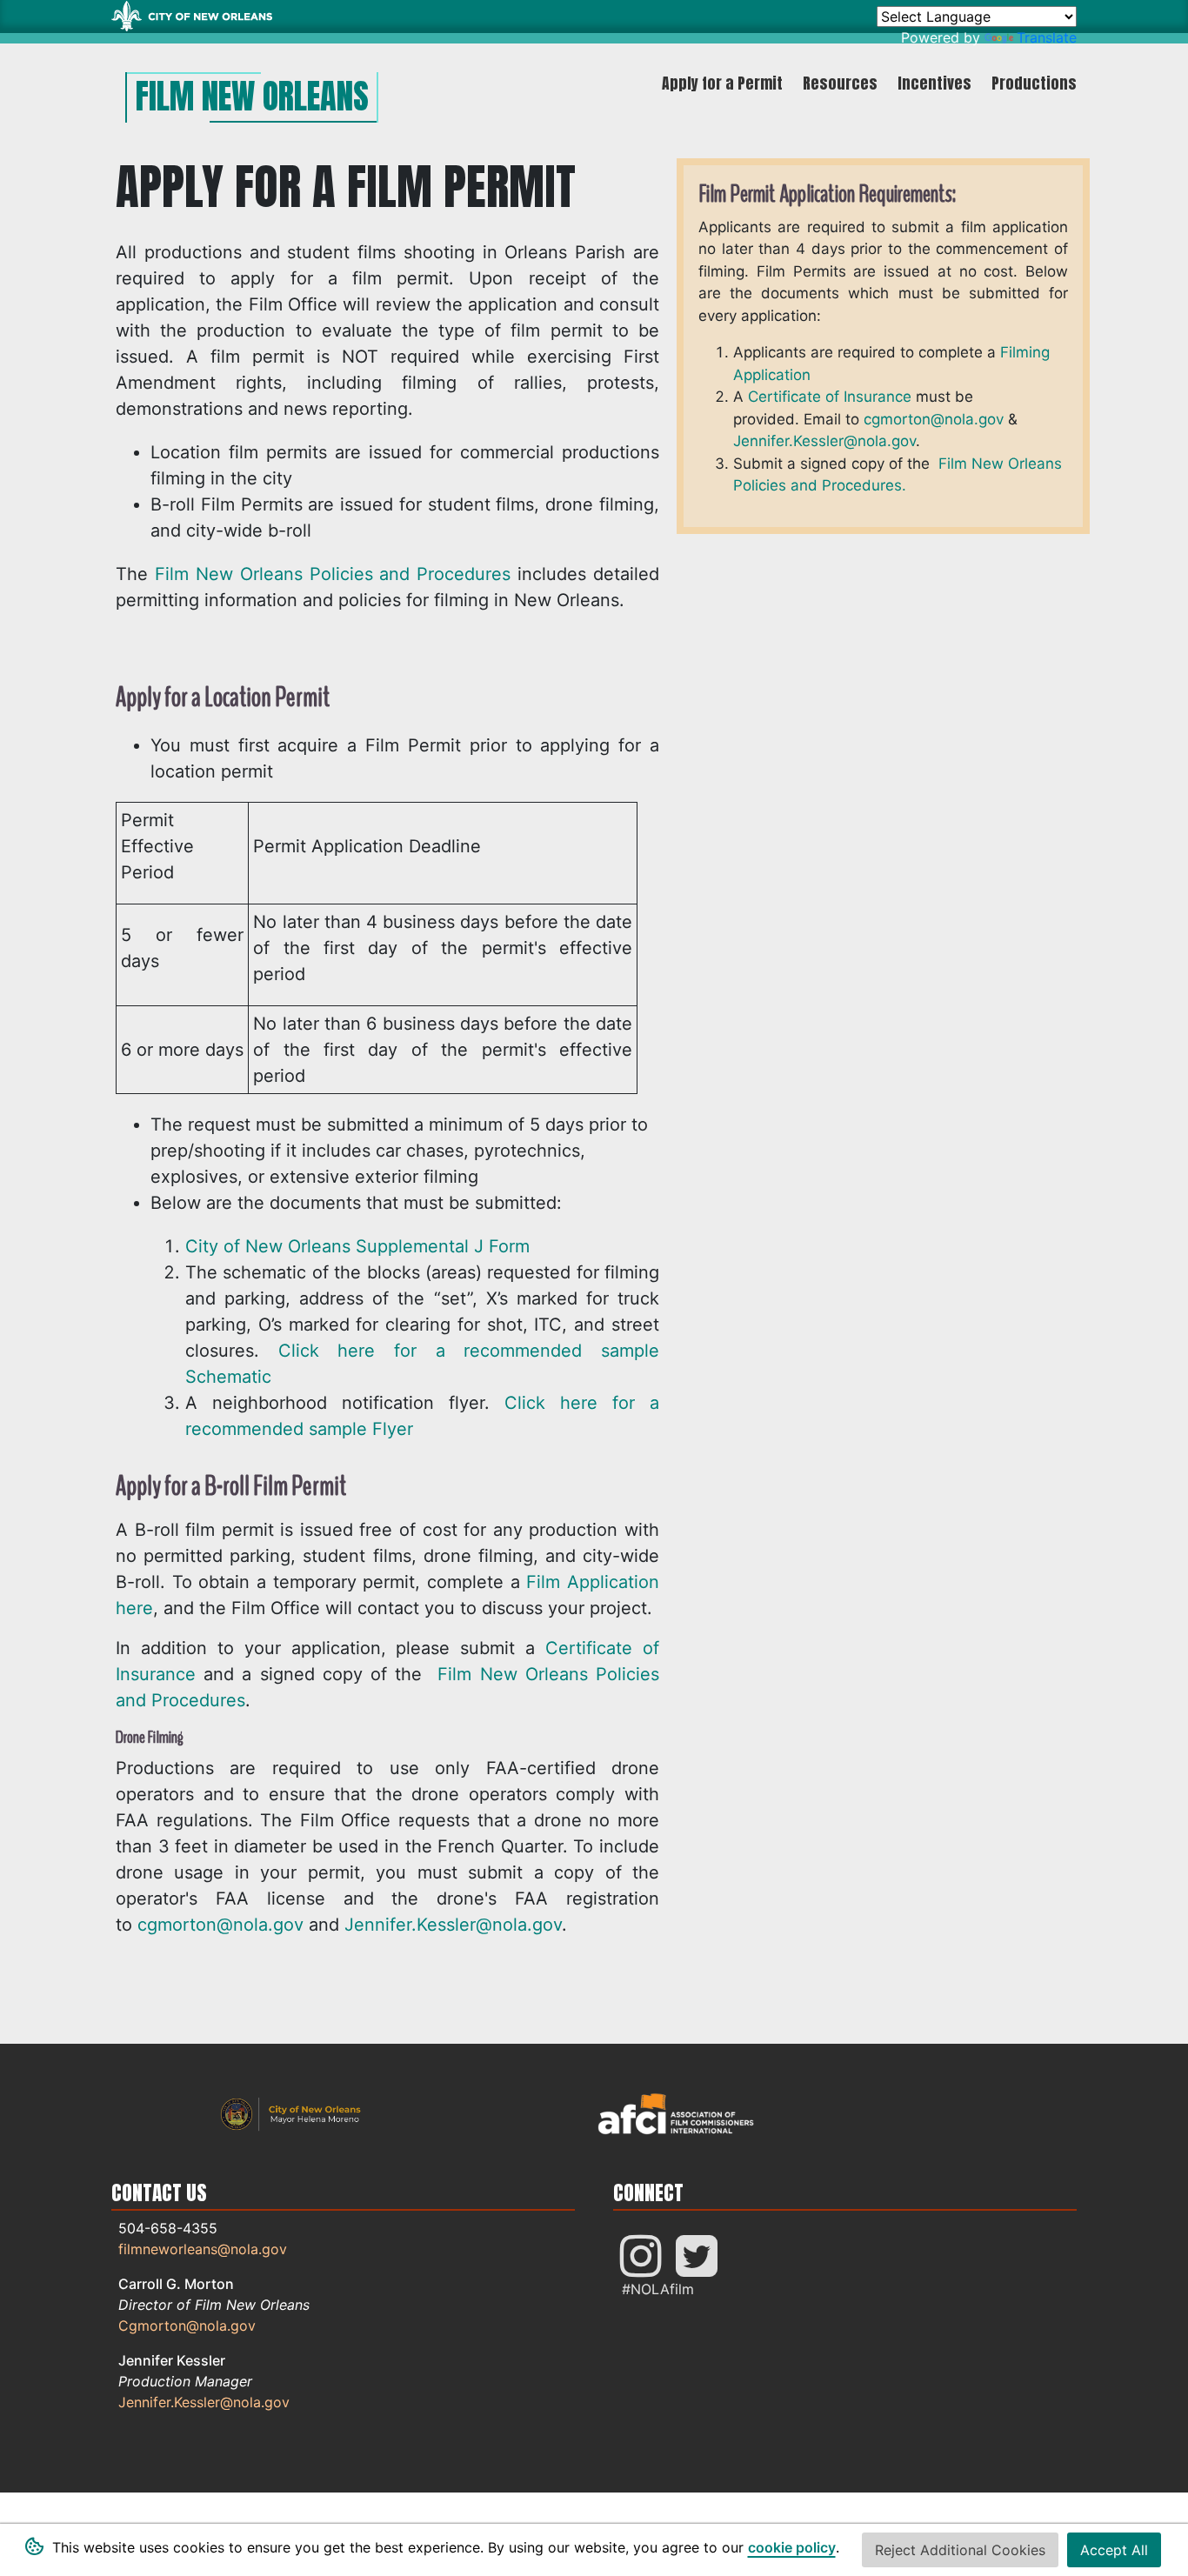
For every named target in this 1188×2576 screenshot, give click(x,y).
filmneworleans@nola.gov (203, 2249)
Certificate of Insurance (830, 397)
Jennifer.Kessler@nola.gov (453, 1925)
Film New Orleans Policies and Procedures (333, 574)
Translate (1047, 37)
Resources (840, 83)
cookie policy (792, 2547)
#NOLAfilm (658, 2289)
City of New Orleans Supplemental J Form (357, 1246)
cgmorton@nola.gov (220, 1925)
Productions (1034, 83)
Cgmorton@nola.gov (187, 2326)
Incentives (934, 83)
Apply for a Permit (722, 83)
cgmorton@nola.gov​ (934, 419)
